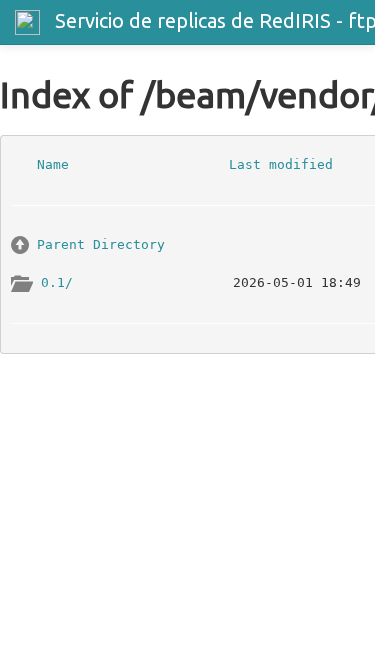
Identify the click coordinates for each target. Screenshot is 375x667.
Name (53, 163)
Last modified (281, 163)
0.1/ (57, 281)
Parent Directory (101, 243)
